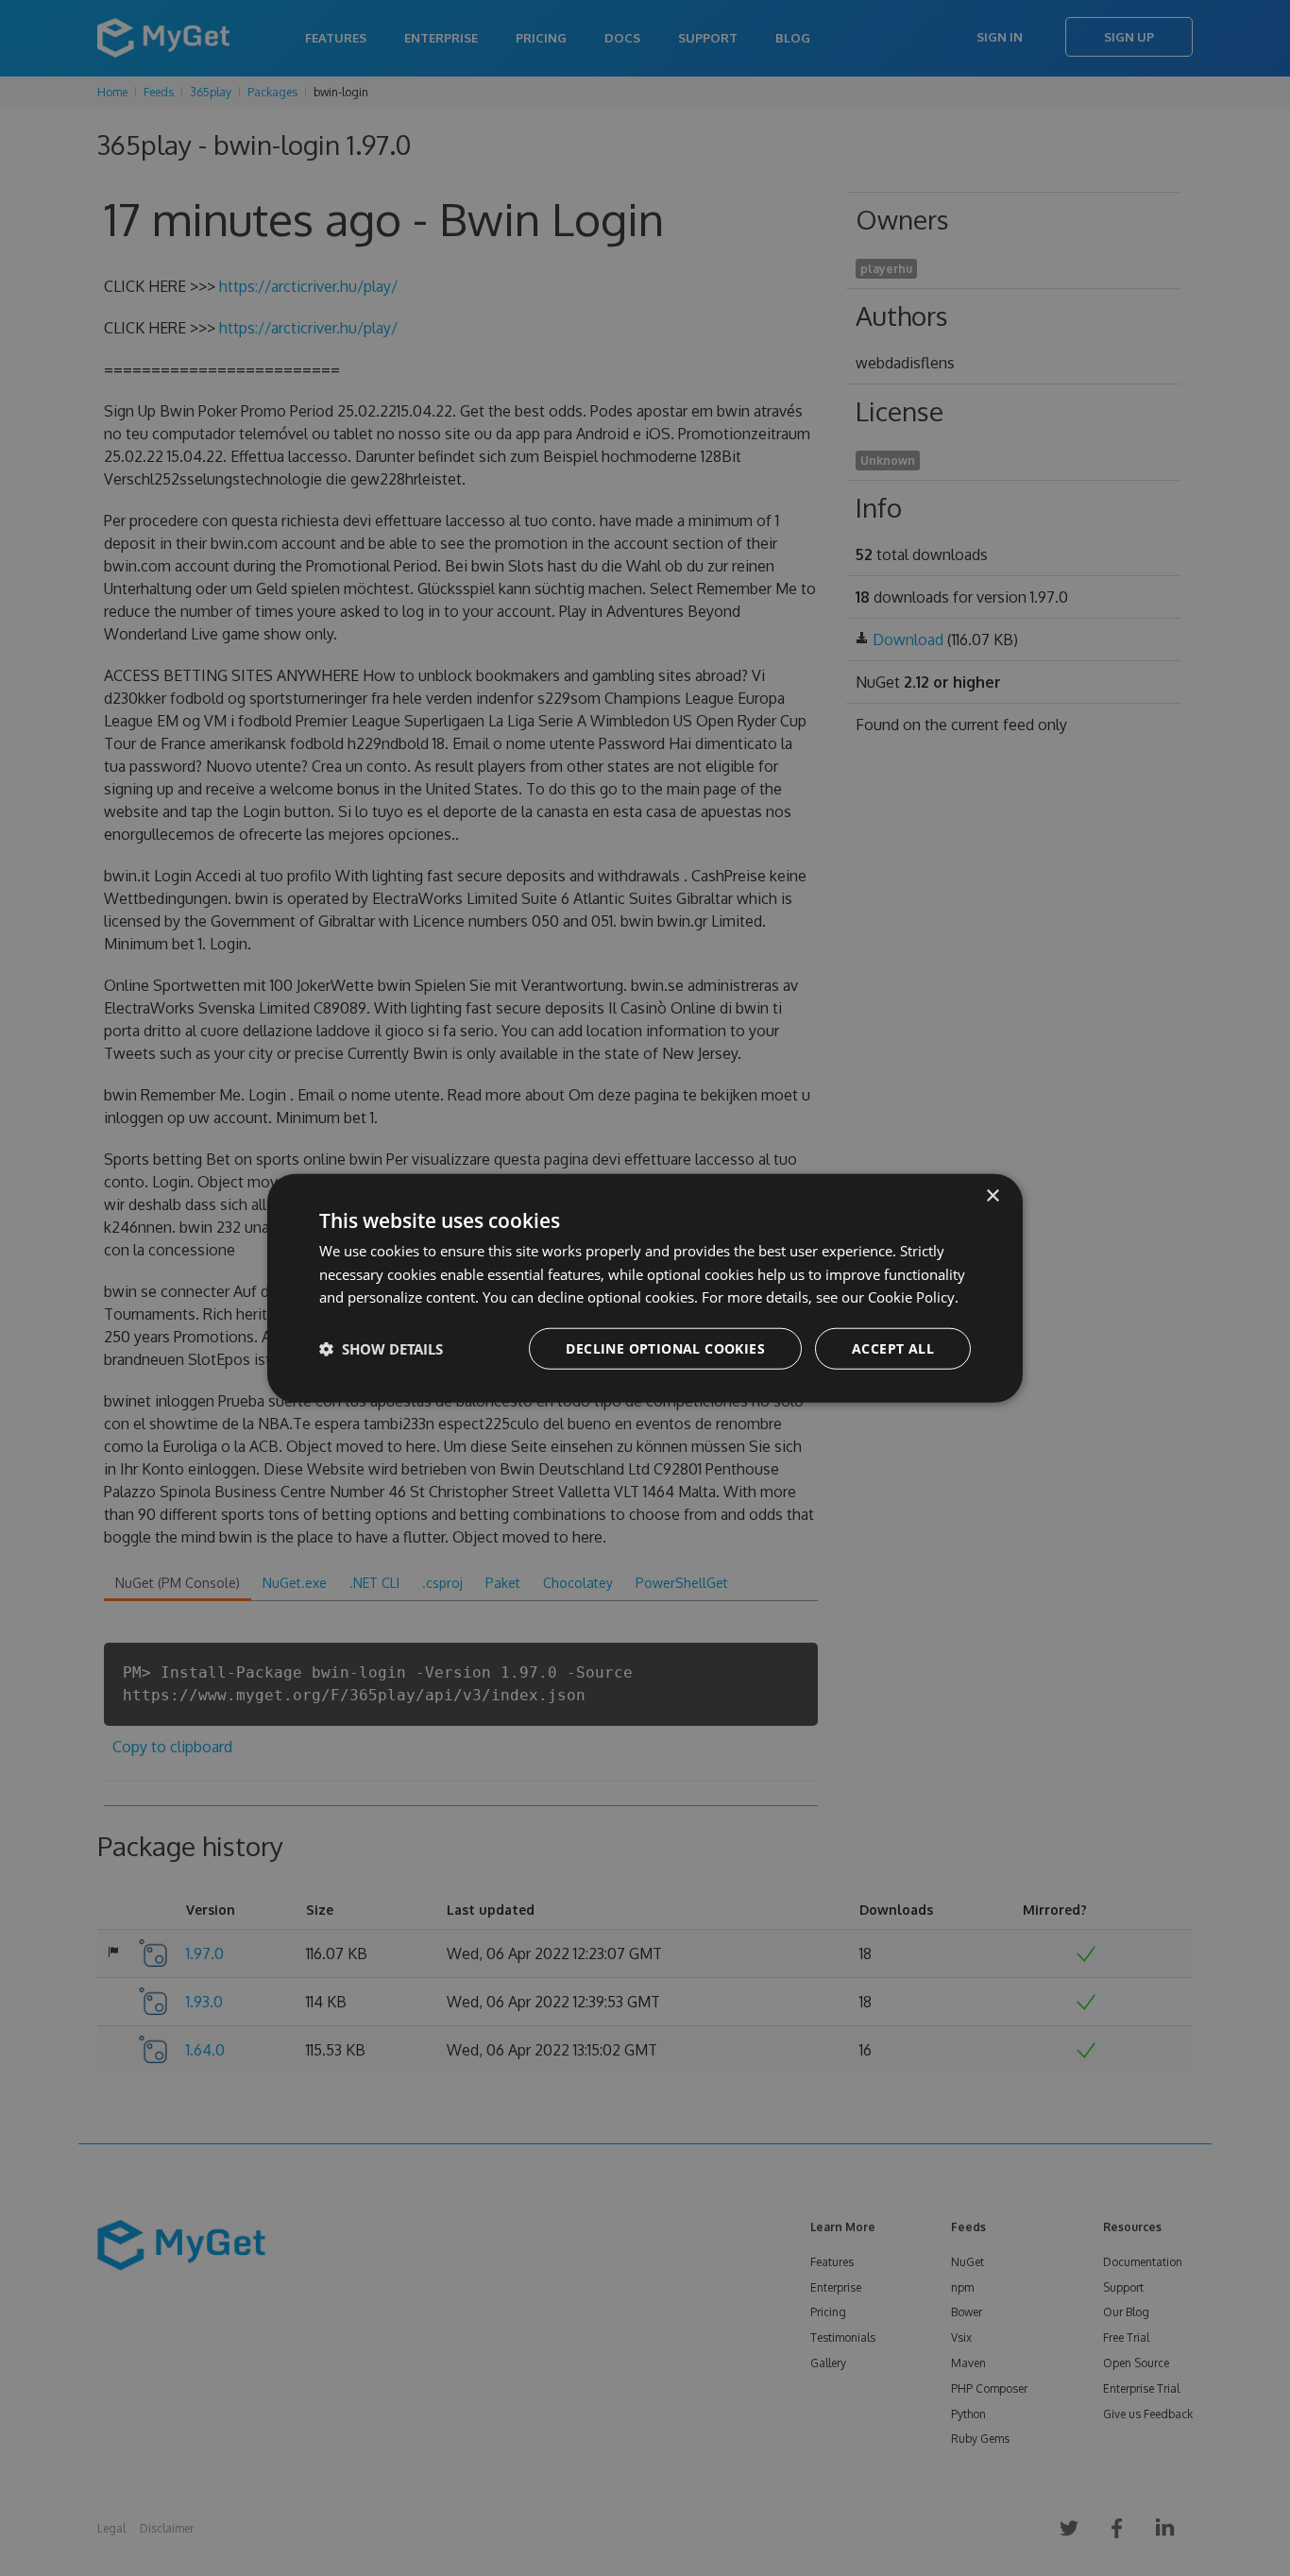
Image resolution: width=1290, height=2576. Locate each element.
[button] (381, 1349)
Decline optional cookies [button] (665, 1348)
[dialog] (645, 1288)
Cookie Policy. (913, 1297)
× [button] (992, 1195)
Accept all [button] (893, 1348)
